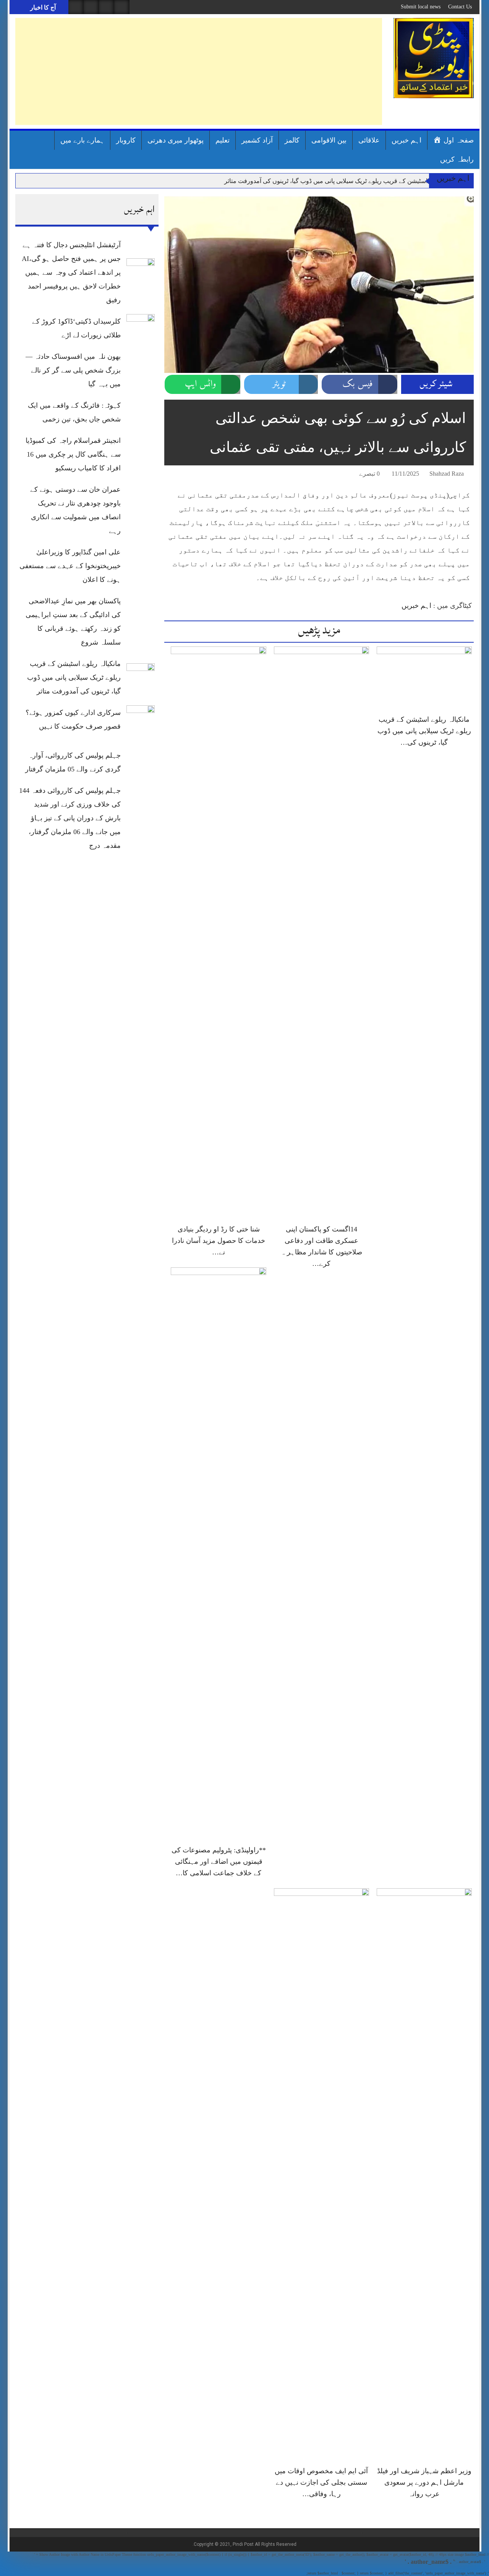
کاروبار (126, 140)
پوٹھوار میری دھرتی (176, 140)
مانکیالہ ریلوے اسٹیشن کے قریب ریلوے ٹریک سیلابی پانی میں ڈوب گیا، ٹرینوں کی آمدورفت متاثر (344, 181)
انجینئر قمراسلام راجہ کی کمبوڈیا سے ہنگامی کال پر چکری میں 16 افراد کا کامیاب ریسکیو (73, 454)
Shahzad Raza (447, 474)
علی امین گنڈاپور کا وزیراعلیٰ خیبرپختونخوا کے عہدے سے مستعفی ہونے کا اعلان (70, 566)
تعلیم (223, 140)
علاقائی (369, 140)
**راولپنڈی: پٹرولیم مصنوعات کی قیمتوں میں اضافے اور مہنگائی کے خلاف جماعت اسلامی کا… (219, 1862)
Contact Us (460, 7)
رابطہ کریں (457, 159)
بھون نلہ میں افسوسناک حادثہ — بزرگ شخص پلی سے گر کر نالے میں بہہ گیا (73, 370)
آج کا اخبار (42, 7)
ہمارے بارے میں (82, 140)
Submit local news (421, 7)
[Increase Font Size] (181, 475)
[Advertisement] (199, 71)
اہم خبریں (406, 140)
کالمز (292, 140)
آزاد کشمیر (257, 140)
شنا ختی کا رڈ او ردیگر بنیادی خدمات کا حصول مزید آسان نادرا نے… (219, 1241)
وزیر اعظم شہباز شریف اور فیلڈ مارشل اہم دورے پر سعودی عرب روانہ (424, 2482)
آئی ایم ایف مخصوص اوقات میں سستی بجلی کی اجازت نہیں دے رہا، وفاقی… (321, 2482)
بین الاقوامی (329, 140)
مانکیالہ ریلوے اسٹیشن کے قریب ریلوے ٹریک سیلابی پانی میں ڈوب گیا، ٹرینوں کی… (424, 731)
